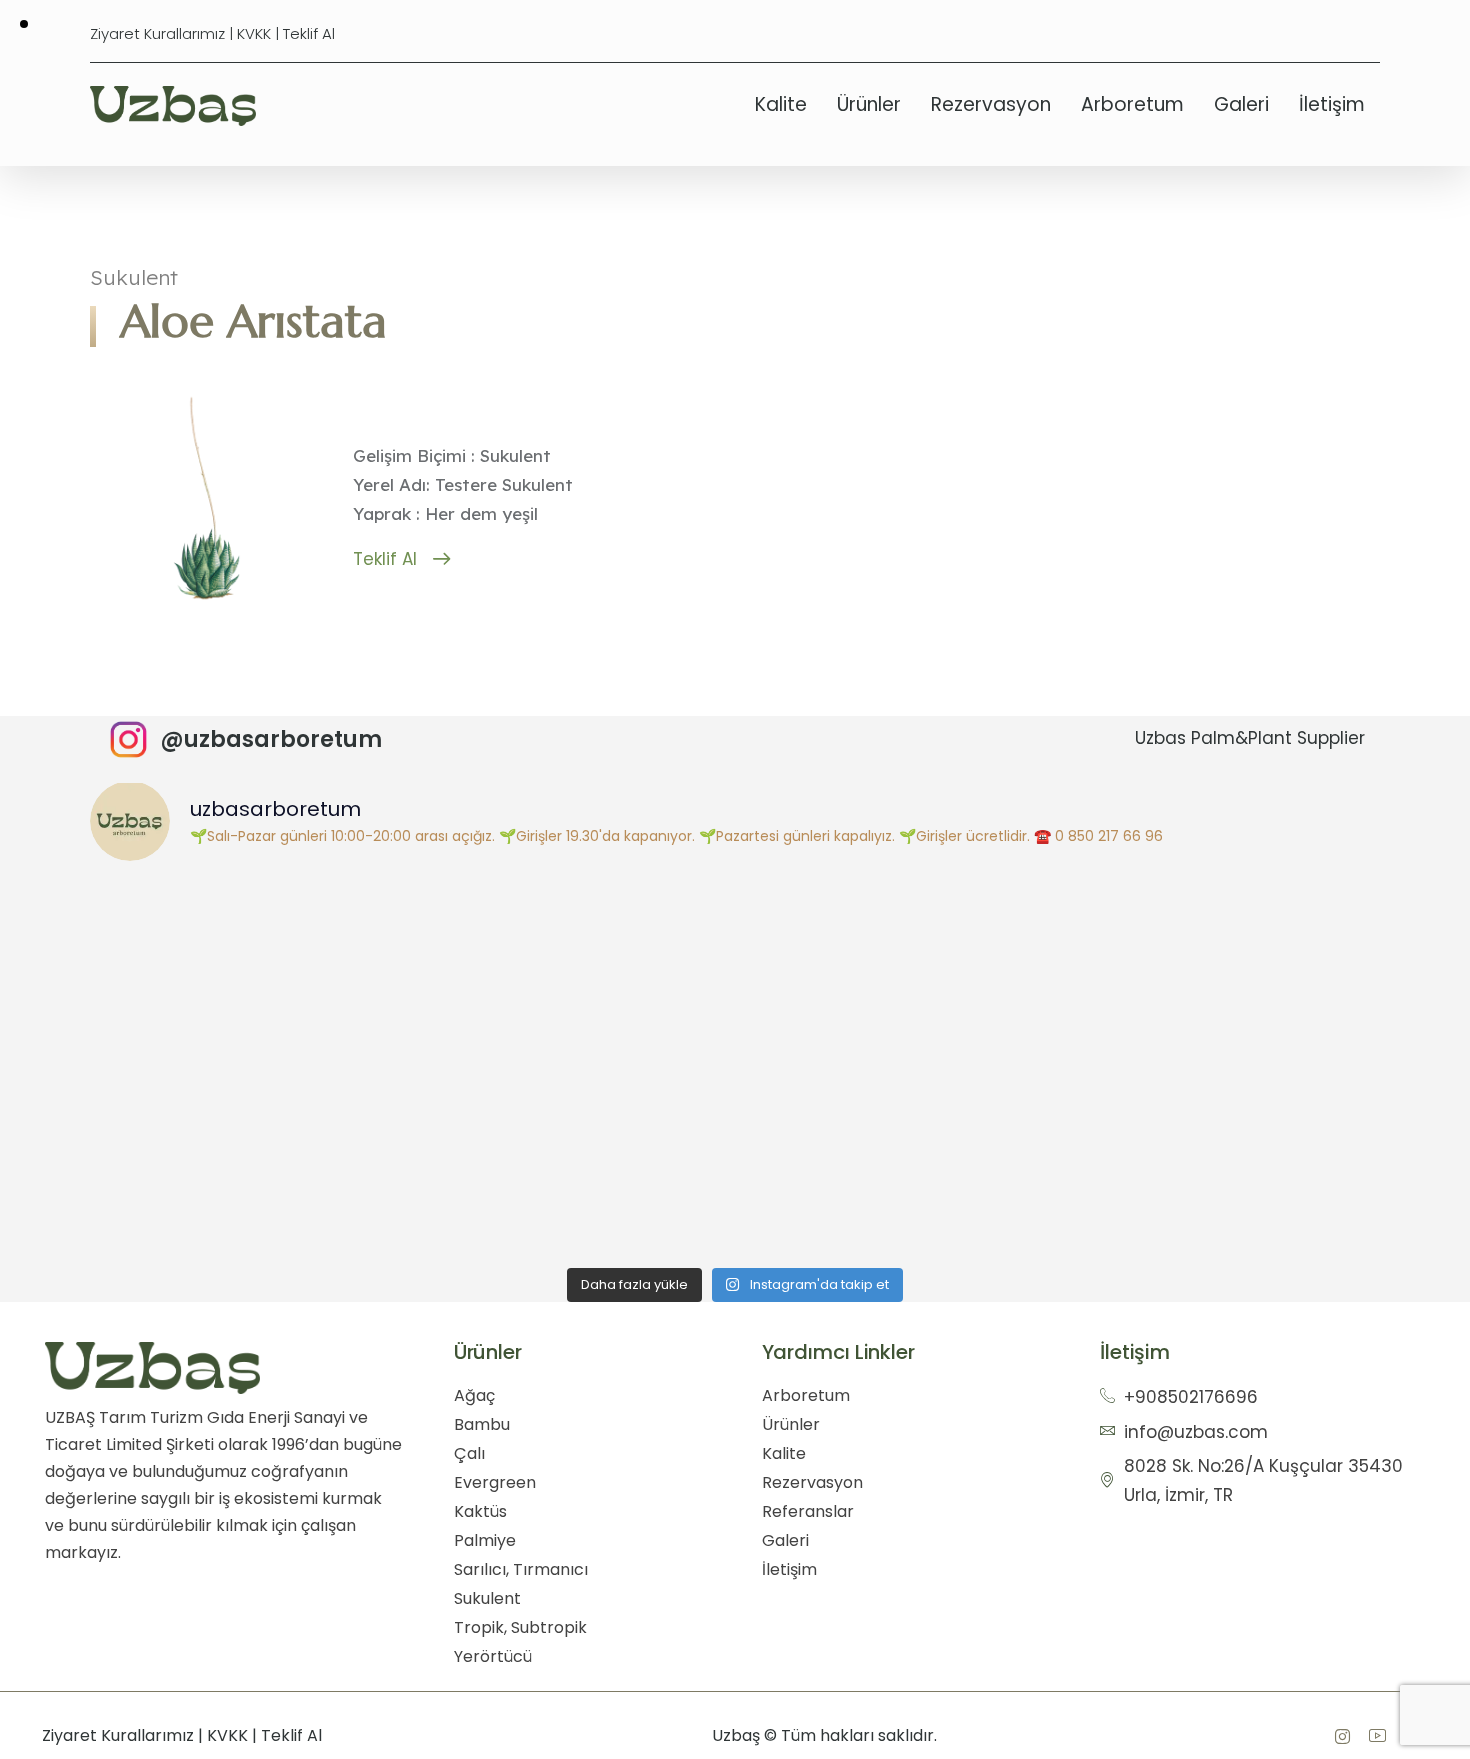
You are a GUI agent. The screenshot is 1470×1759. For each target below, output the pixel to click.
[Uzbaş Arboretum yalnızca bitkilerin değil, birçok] (250, 971)
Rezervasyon (991, 104)
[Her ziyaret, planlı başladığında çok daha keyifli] (573, 971)
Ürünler (869, 104)
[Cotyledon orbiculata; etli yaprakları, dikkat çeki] (1219, 1153)
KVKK (254, 33)
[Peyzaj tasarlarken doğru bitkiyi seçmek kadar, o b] (1219, 971)
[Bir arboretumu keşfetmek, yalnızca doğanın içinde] (896, 1153)
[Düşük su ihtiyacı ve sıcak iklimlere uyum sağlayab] (573, 1153)
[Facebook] (1342, 1736)
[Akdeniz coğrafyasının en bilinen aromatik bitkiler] (896, 971)
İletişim (1332, 104)
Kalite (781, 104)
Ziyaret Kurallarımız (157, 33)
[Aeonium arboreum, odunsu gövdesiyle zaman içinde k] (250, 1153)
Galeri (1241, 104)
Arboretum (1132, 104)
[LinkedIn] (1377, 1736)
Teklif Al (309, 33)
